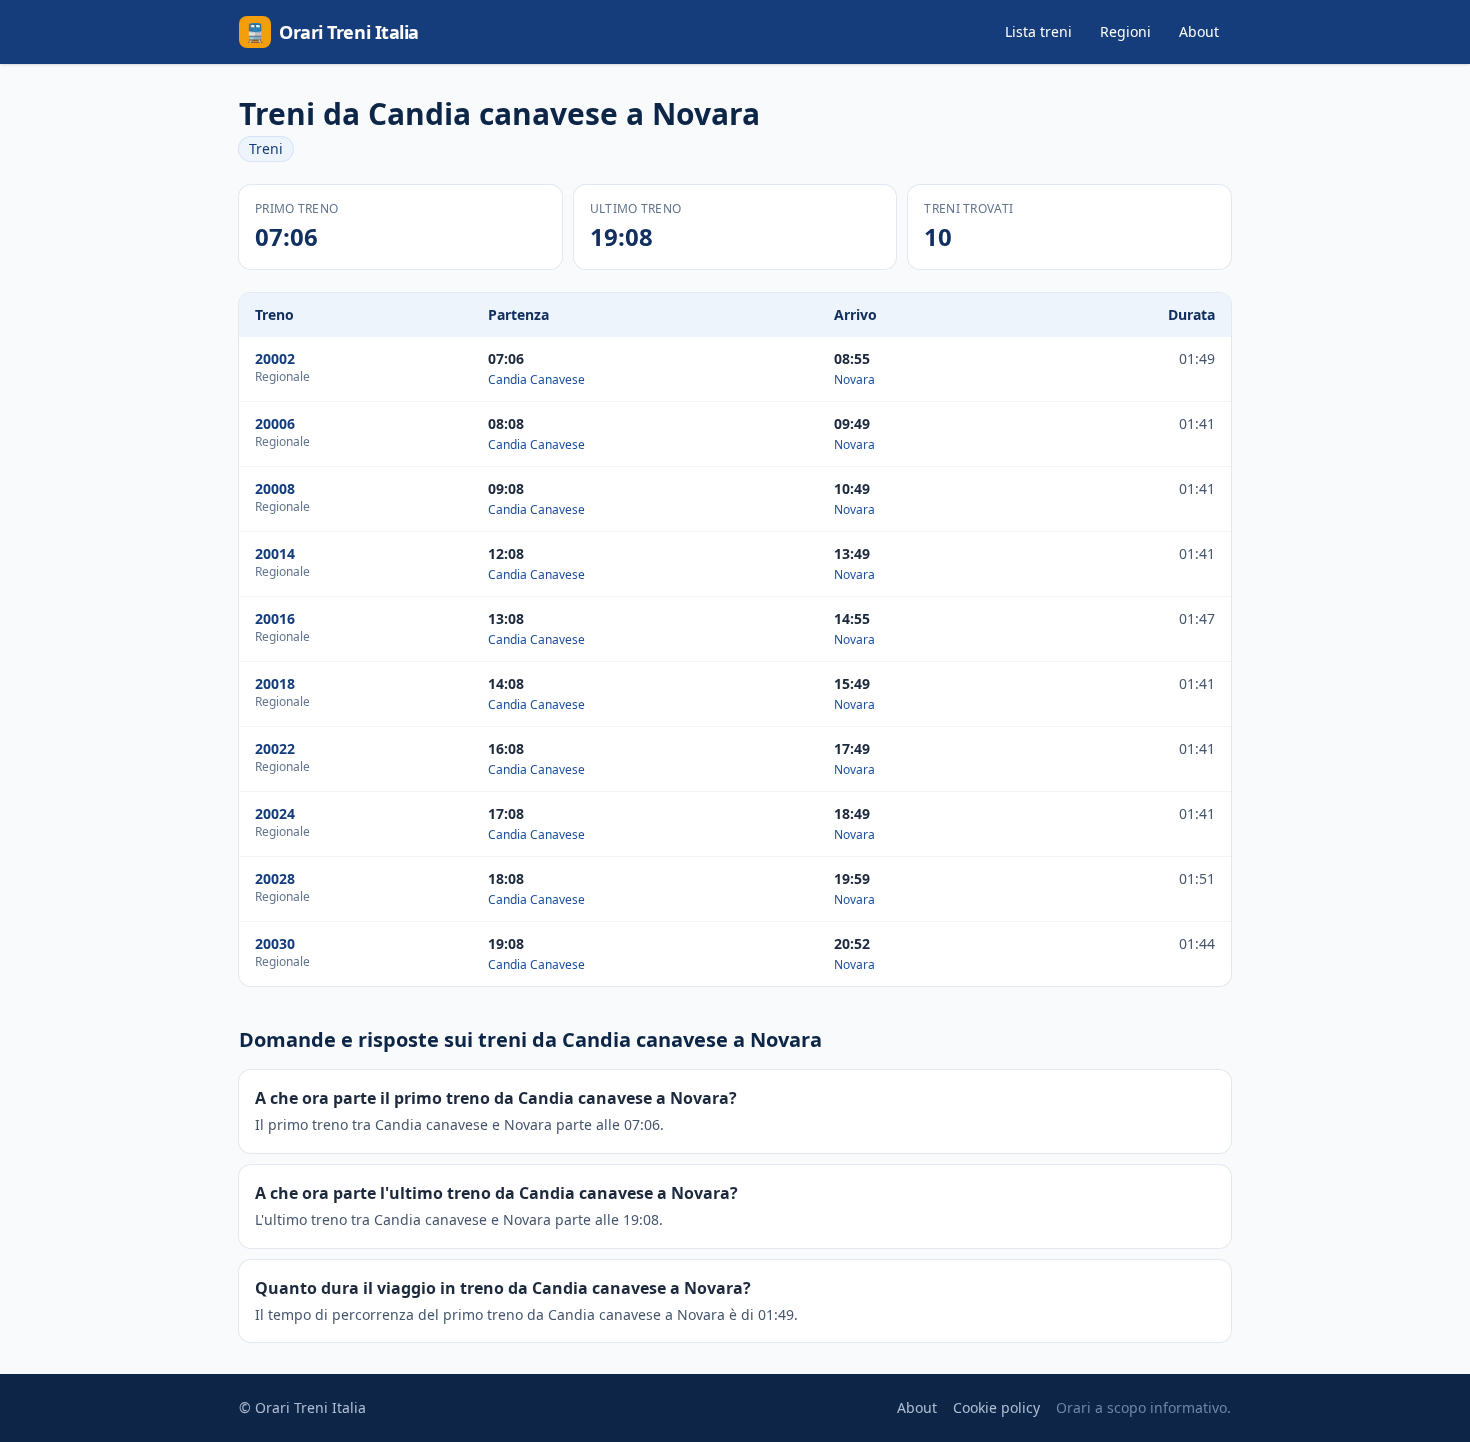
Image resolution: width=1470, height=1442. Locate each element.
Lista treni (1038, 31)
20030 (275, 943)
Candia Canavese (536, 379)
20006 (275, 423)
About (1199, 31)
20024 (275, 813)
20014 (275, 553)
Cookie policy (996, 1407)
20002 (275, 358)
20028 (275, 878)
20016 (275, 618)
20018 (275, 683)
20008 (275, 488)
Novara (854, 379)
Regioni (1125, 31)
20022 (275, 748)
